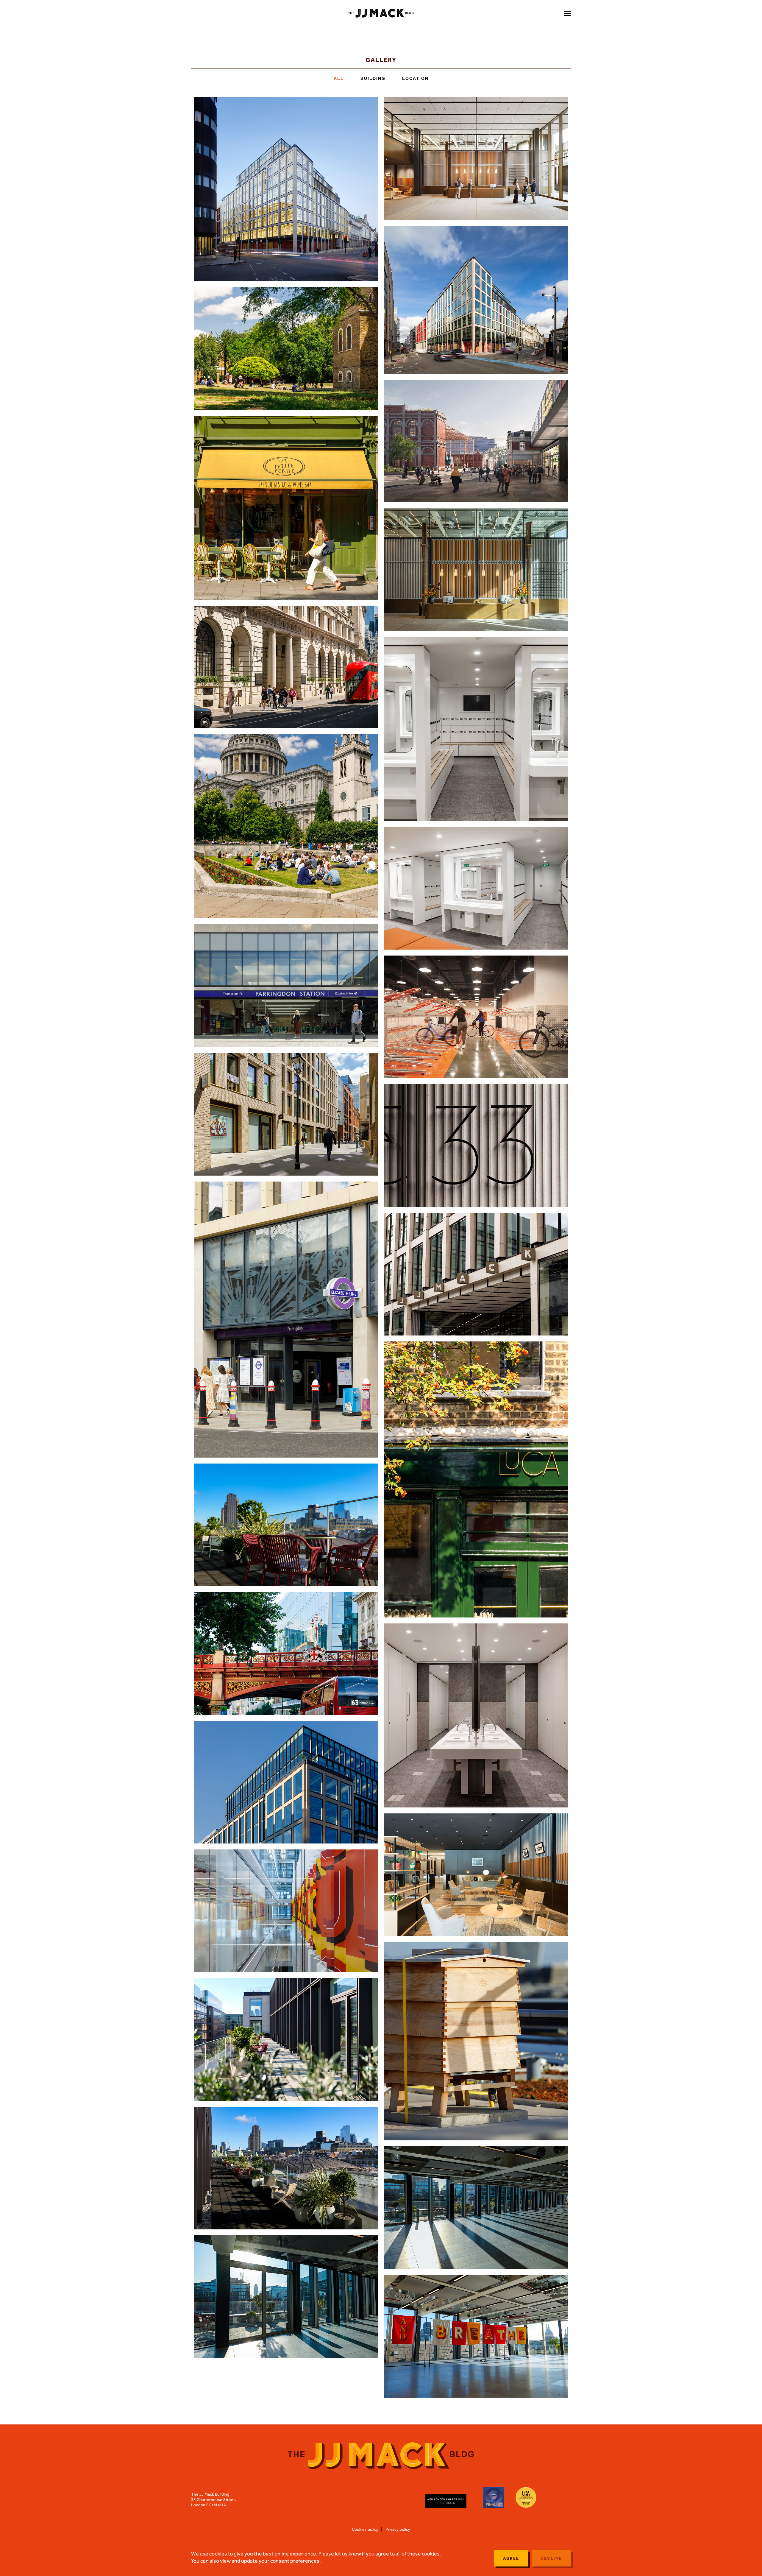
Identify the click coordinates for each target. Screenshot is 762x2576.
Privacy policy (398, 2529)
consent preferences (295, 2561)
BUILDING (374, 78)
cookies (431, 2554)
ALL (340, 78)
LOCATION (415, 78)
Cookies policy (365, 2529)
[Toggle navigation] (567, 14)
